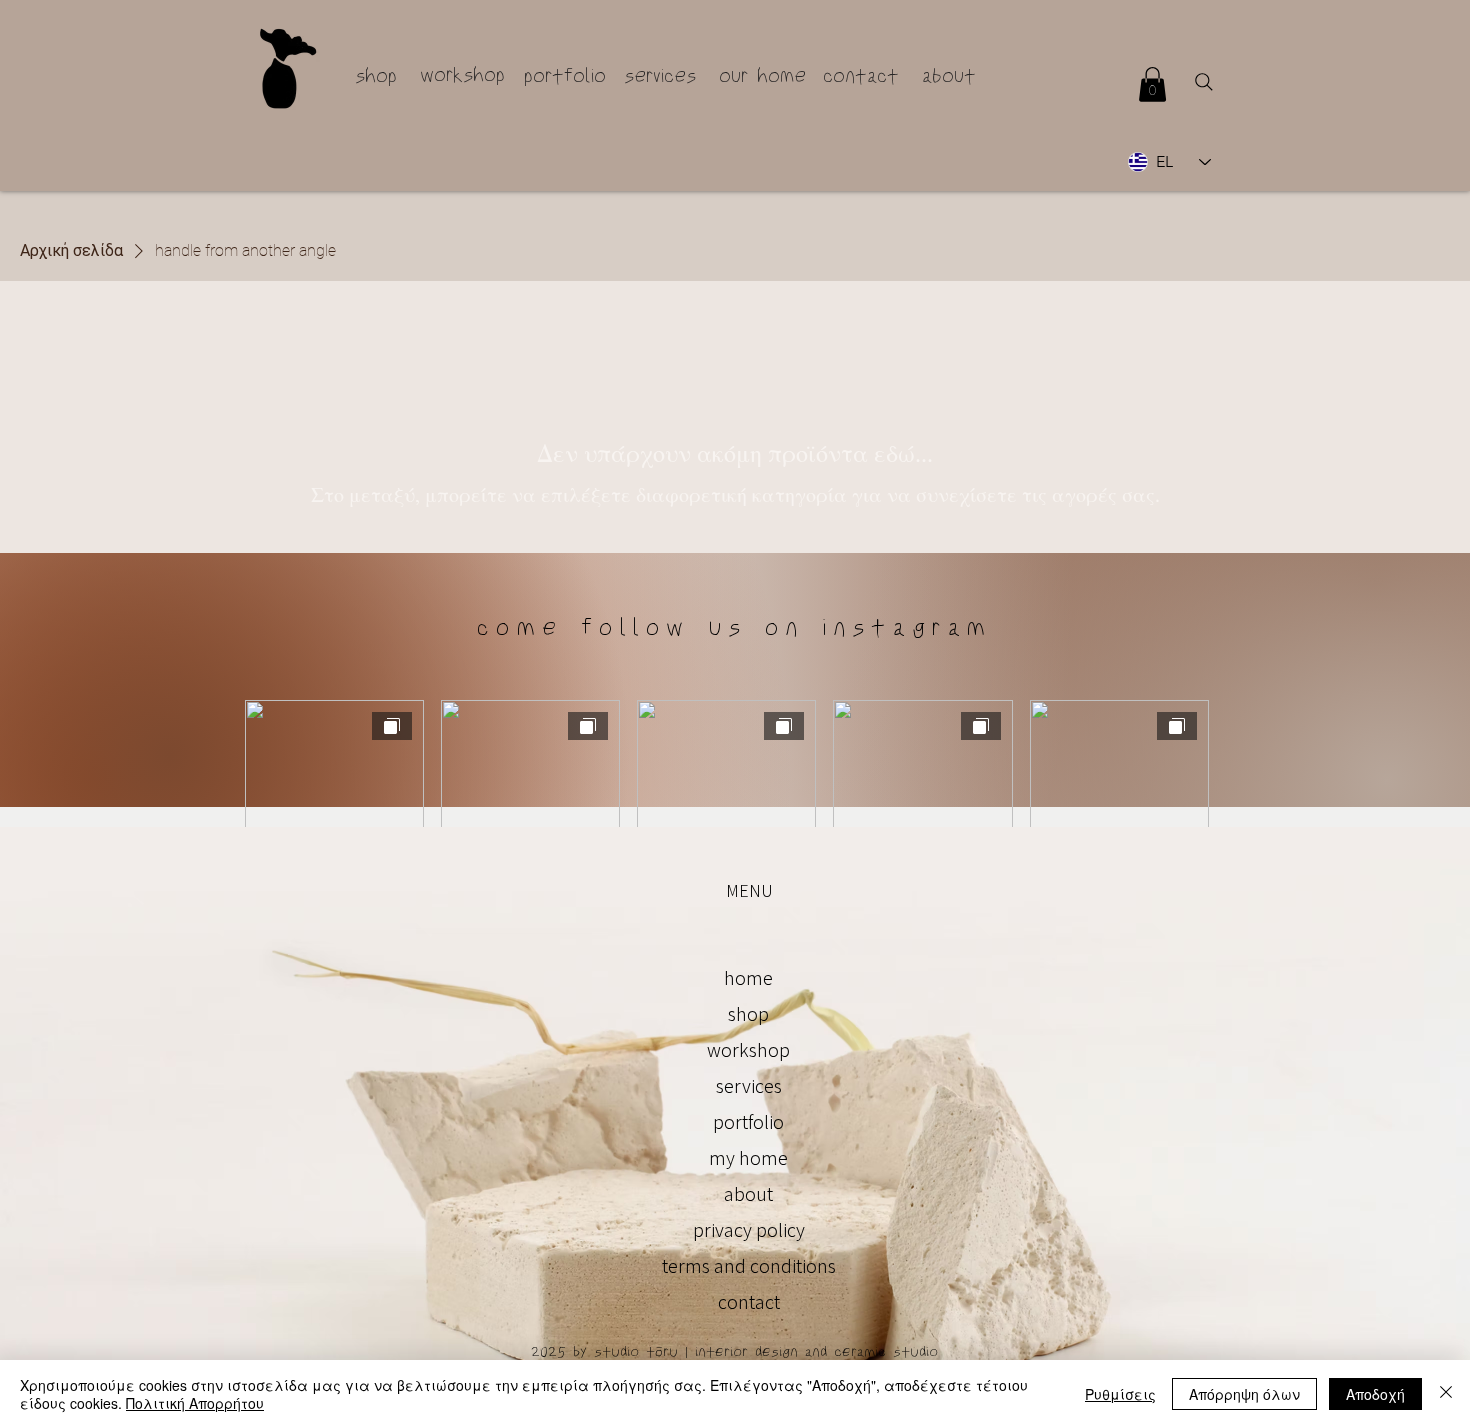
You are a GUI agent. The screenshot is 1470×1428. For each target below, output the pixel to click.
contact (749, 1302)
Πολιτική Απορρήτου (195, 1403)
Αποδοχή (1375, 1394)
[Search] (1204, 82)
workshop (748, 1050)
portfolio (748, 1122)
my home (748, 1158)
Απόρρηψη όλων (1244, 1394)
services (749, 1086)
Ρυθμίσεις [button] (1120, 1394)
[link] (1152, 84)
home (748, 978)
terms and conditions (749, 1266)
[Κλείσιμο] (1446, 1394)
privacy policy (749, 1230)
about (748, 1194)
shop (748, 1014)
